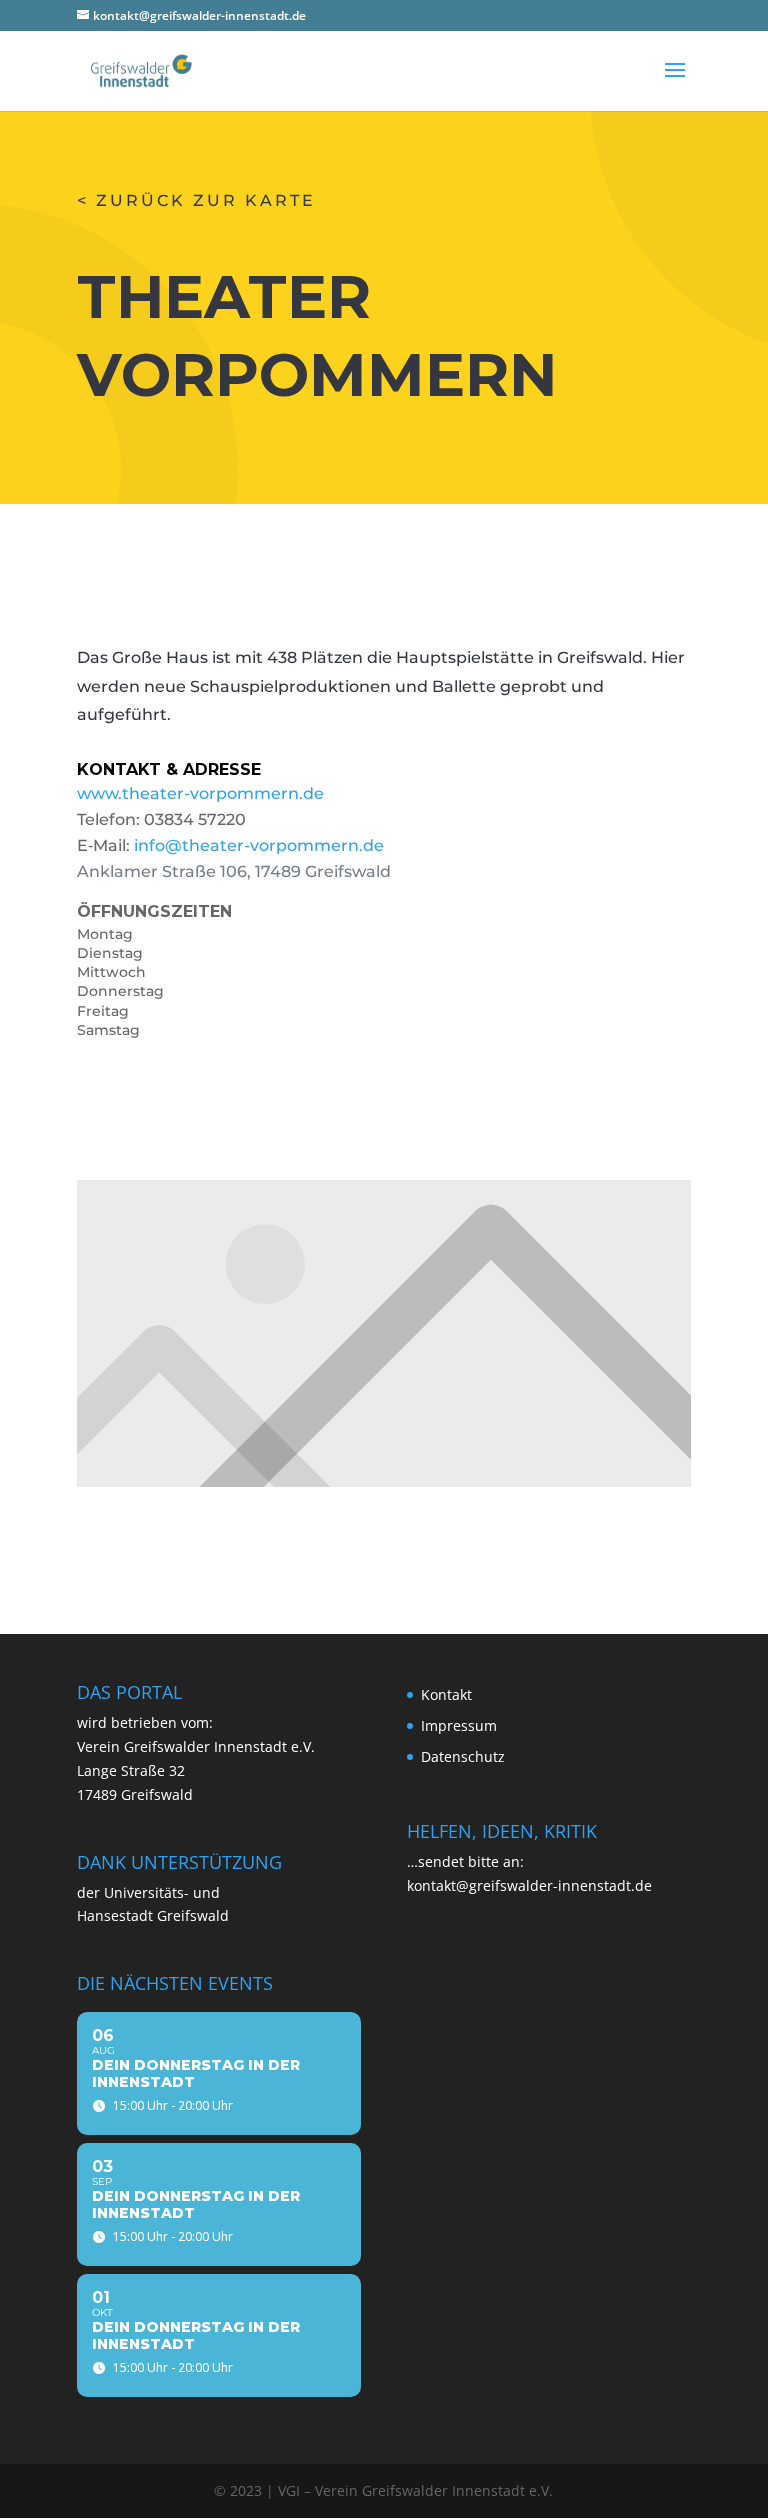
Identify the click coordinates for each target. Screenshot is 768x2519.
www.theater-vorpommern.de (200, 793)
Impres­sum (459, 1725)
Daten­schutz (463, 1756)
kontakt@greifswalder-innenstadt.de (529, 1885)
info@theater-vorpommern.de (259, 845)
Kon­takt (446, 1694)
